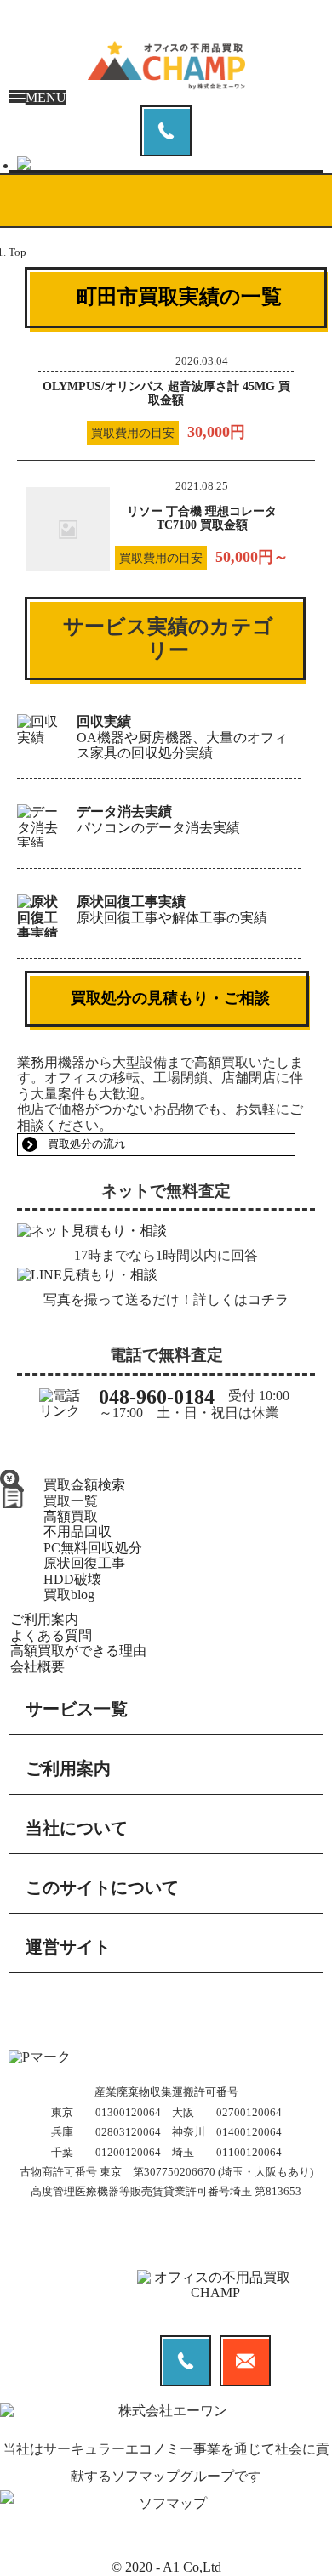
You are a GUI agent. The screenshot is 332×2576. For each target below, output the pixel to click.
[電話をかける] (166, 131)
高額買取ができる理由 (78, 1651)
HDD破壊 (72, 1579)
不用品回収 (77, 1532)
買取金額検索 (84, 1485)
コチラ (268, 1299)
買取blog (69, 1594)
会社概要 (37, 1667)
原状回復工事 (84, 1563)
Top (17, 252)
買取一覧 (71, 1501)
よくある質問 (51, 1635)
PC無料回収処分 (93, 1548)
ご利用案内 (44, 1619)
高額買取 (71, 1516)
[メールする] (170, 163)
